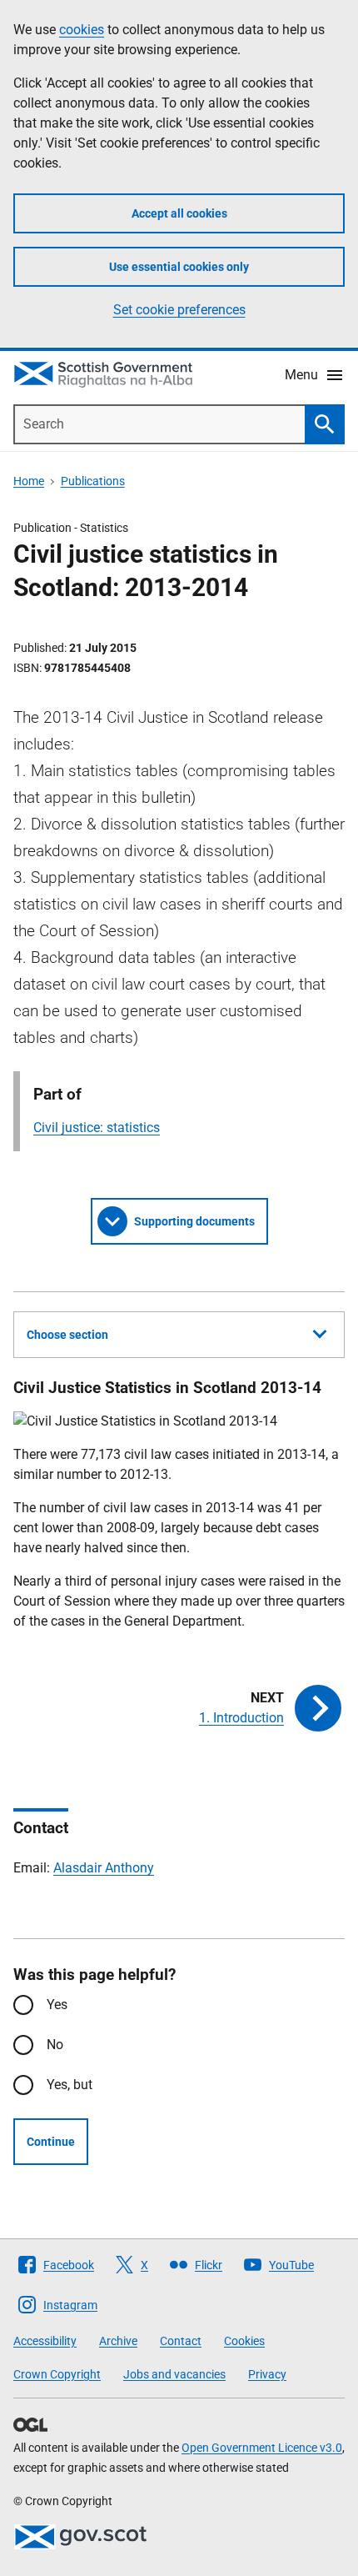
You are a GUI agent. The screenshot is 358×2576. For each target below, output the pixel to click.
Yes (57, 2005)
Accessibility (45, 2341)
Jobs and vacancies (174, 2374)
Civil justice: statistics (97, 1128)
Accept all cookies (179, 213)
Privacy (267, 2374)
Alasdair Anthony (104, 1868)
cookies (82, 30)
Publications (93, 481)
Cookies (244, 2341)
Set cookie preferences (179, 310)
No (55, 2045)
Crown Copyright (57, 2374)
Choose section (67, 1335)
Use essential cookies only (179, 267)
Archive (118, 2341)
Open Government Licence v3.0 (262, 2448)
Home (29, 481)
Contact (181, 2341)
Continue (51, 2142)
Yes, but (70, 2085)
